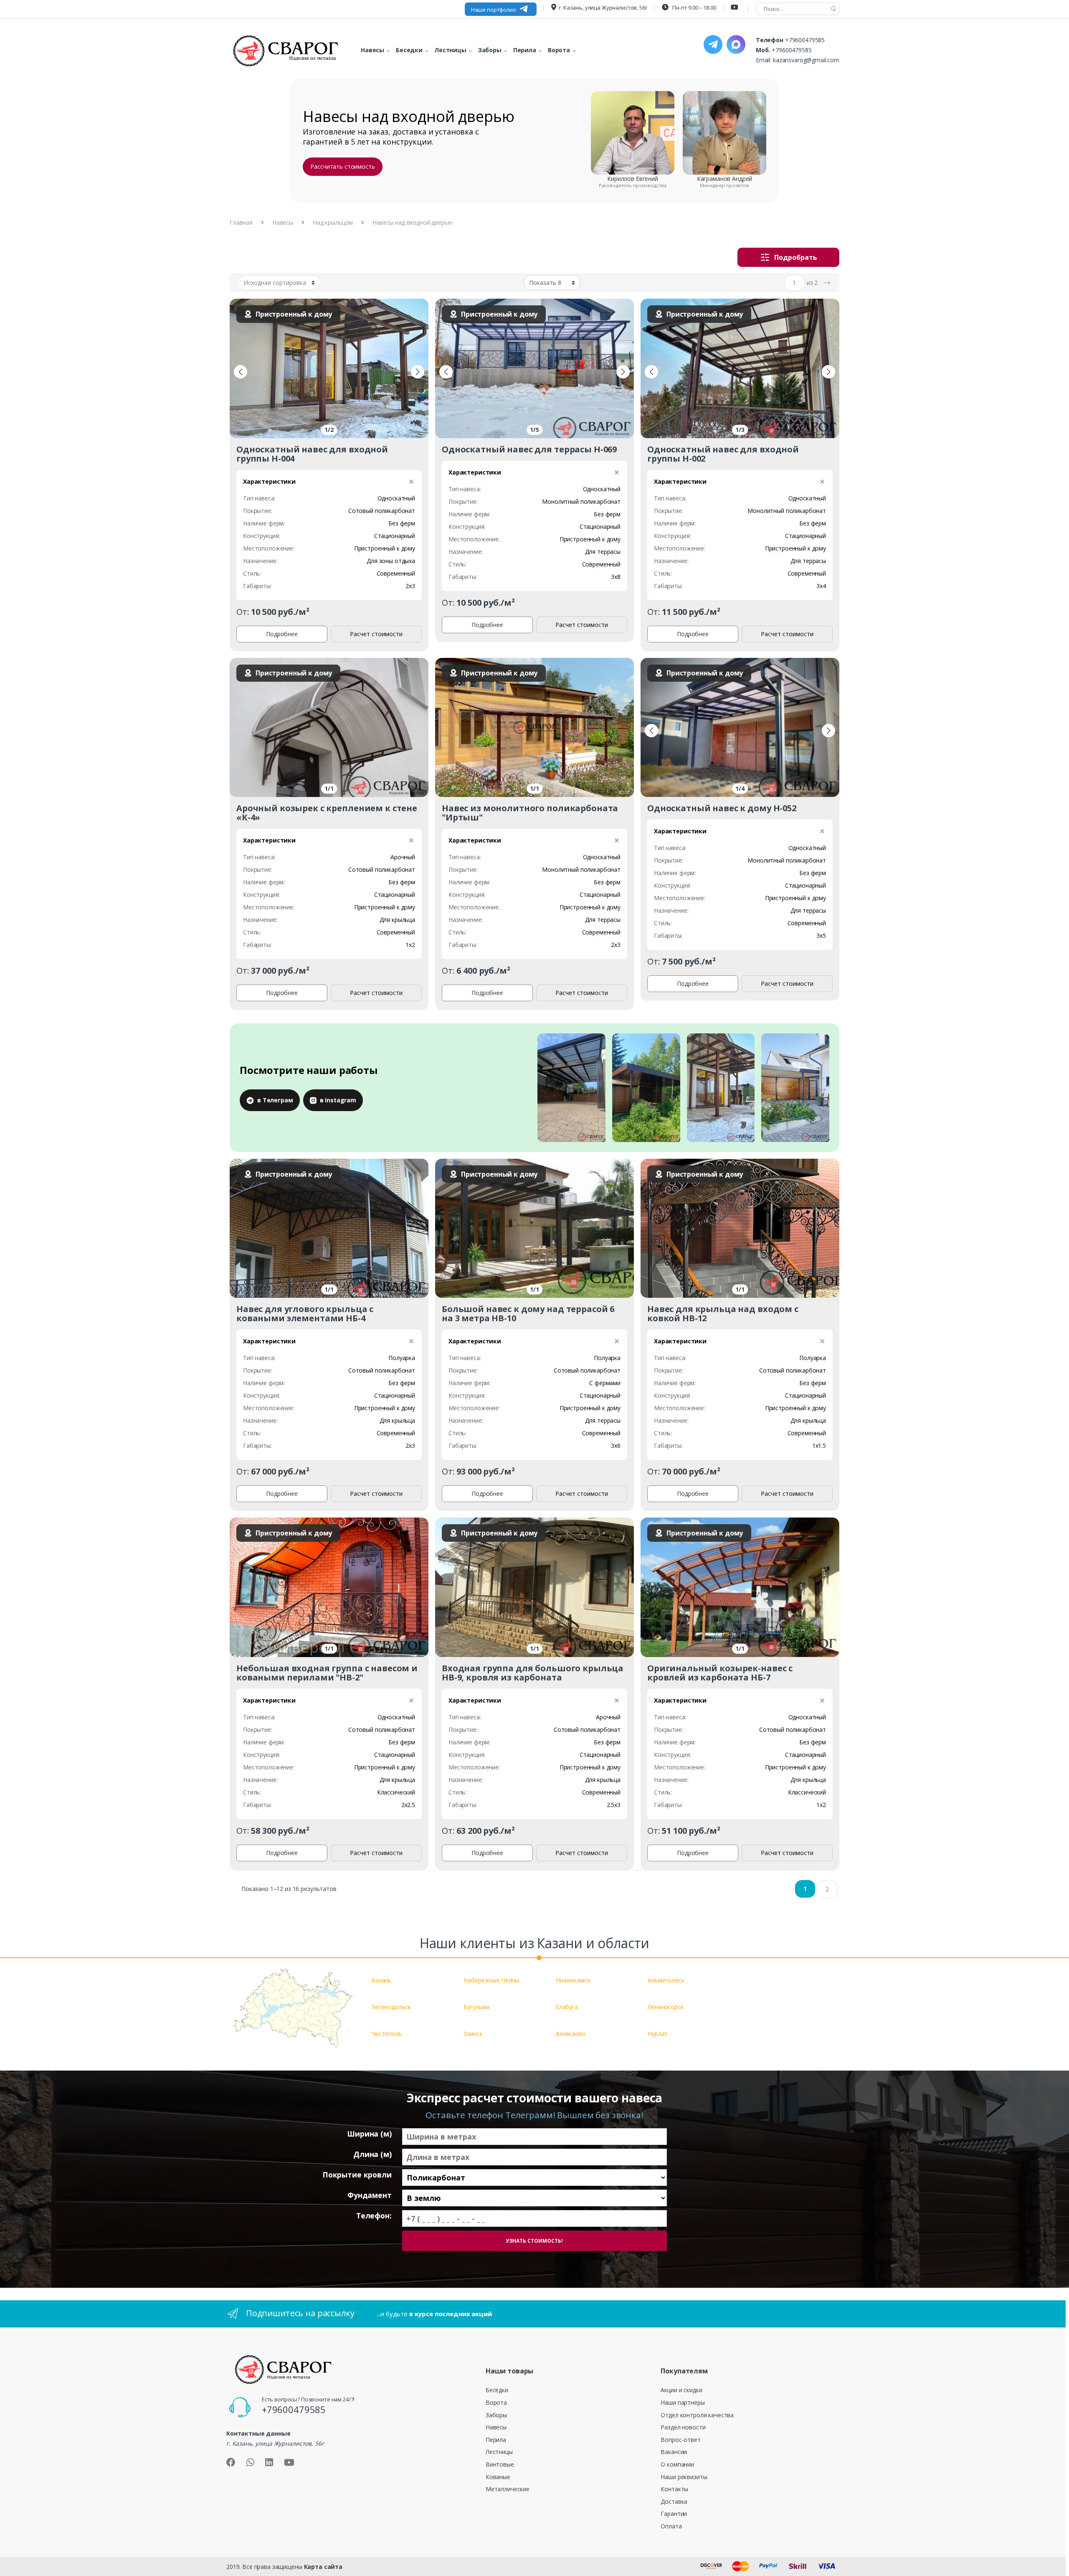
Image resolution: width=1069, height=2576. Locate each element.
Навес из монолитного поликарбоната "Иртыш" (530, 813)
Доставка (674, 2501)
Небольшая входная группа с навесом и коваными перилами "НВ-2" (327, 1673)
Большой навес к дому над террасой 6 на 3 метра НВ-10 (528, 1313)
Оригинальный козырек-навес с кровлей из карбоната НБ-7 (720, 1673)
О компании (677, 2464)
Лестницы (499, 2452)
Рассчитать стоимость (342, 166)
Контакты (674, 2489)
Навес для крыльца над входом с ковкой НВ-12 (723, 1313)
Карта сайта (323, 2567)
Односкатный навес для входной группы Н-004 (312, 454)
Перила (496, 2440)
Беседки (497, 2390)
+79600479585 (805, 40)
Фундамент (370, 2195)
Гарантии (674, 2514)
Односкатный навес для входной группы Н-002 (723, 454)
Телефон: (374, 2216)
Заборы (496, 2415)
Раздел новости (683, 2427)
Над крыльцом (333, 222)
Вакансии (674, 2452)
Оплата (671, 2526)
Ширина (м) (369, 2134)
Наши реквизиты (684, 2477)
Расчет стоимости (376, 634)
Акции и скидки (681, 2390)
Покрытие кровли (357, 2175)
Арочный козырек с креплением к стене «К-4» (327, 813)
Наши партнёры (683, 2402)
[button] (241, 372)
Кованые (498, 2477)
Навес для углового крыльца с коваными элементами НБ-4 (305, 1313)
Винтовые (500, 2464)
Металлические (508, 2489)
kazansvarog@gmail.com (806, 60)
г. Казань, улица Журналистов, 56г (603, 8)
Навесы (283, 222)
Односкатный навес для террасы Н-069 (529, 449)
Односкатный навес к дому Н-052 (722, 808)
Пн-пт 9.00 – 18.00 (693, 8)
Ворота (496, 2402)
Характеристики (269, 481)
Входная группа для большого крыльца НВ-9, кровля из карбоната (533, 1673)
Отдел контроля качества (697, 2415)
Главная (241, 222)
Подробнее (282, 634)
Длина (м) (372, 2154)
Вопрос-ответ (680, 2440)
